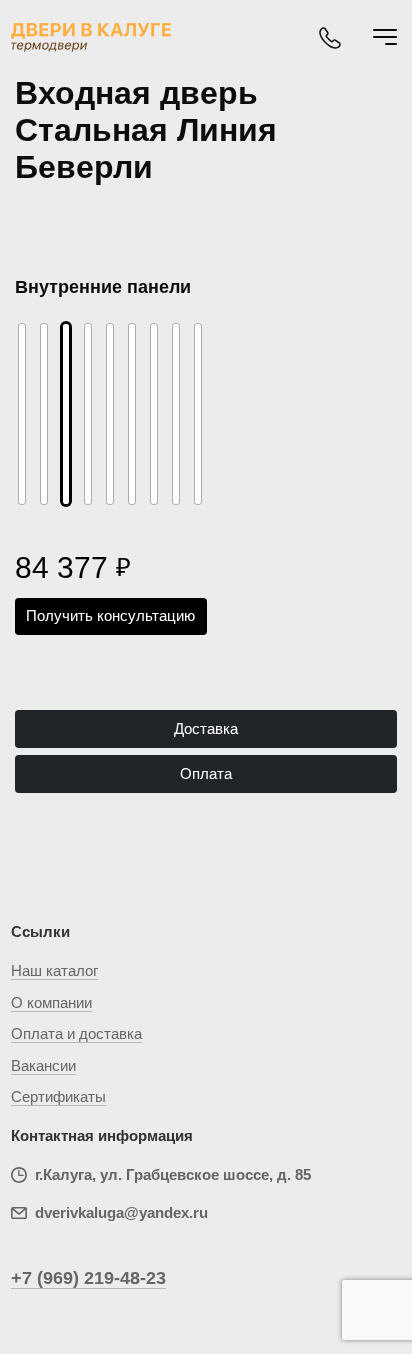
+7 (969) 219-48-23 (88, 1278)
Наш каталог (54, 970)
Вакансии (43, 1065)
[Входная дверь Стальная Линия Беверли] (66, 414)
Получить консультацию (110, 615)
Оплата (206, 773)
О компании (51, 1002)
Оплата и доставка (76, 1033)
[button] (37, 396)
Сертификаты (58, 1096)
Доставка (206, 728)
